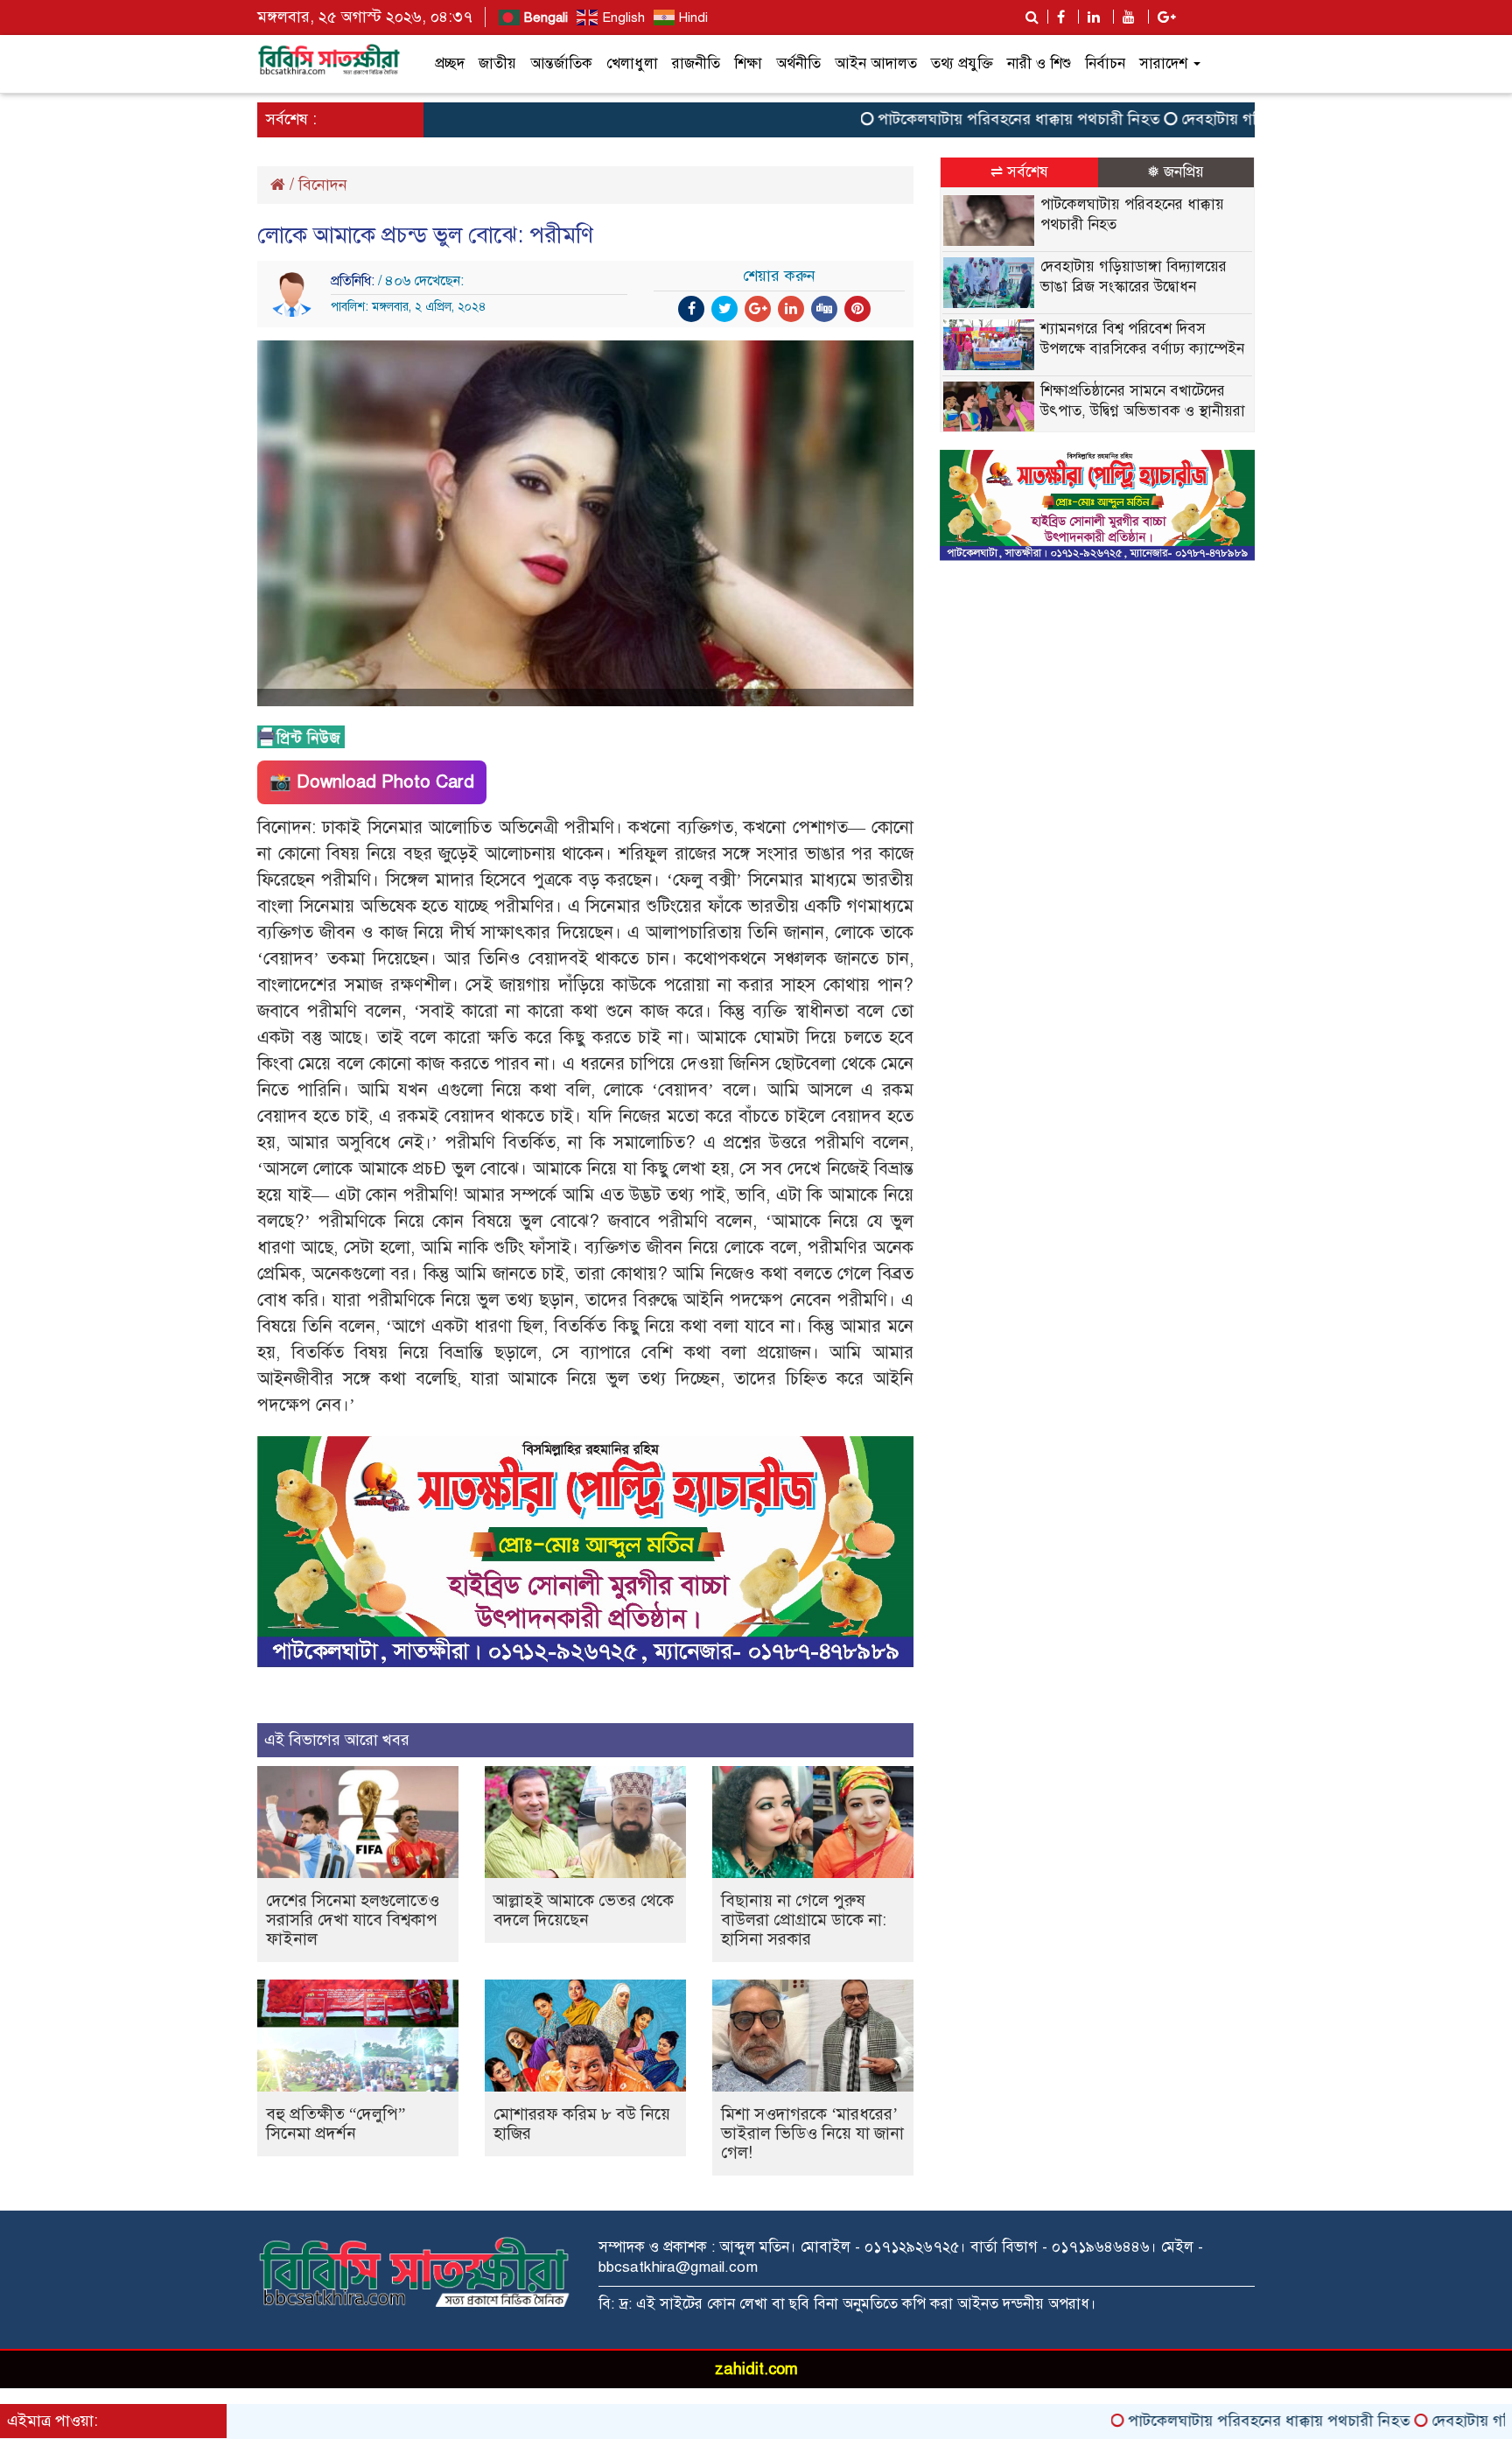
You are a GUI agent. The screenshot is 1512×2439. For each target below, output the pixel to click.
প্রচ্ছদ (450, 63)
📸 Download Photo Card (372, 782)
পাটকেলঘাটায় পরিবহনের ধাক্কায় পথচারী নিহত (942, 119)
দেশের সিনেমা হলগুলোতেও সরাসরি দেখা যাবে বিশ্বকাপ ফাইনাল (353, 1920)
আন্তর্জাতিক (561, 63)
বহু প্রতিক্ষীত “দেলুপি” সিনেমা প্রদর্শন (336, 2124)
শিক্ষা (748, 63)
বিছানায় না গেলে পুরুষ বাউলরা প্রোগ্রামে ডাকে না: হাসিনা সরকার (804, 1920)
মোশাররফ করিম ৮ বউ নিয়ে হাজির (582, 2124)
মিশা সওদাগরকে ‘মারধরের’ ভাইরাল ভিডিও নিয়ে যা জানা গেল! (812, 2133)
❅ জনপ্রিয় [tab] (1176, 172)
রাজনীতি (696, 63)
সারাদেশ (1165, 63)
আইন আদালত (876, 63)
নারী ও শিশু (1039, 63)
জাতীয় (497, 63)
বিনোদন (323, 185)
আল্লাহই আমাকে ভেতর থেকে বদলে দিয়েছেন (584, 1910)
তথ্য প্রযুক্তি (962, 63)
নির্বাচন (1105, 63)
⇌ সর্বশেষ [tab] (1019, 172)
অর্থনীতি (798, 63)
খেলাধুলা (632, 63)
